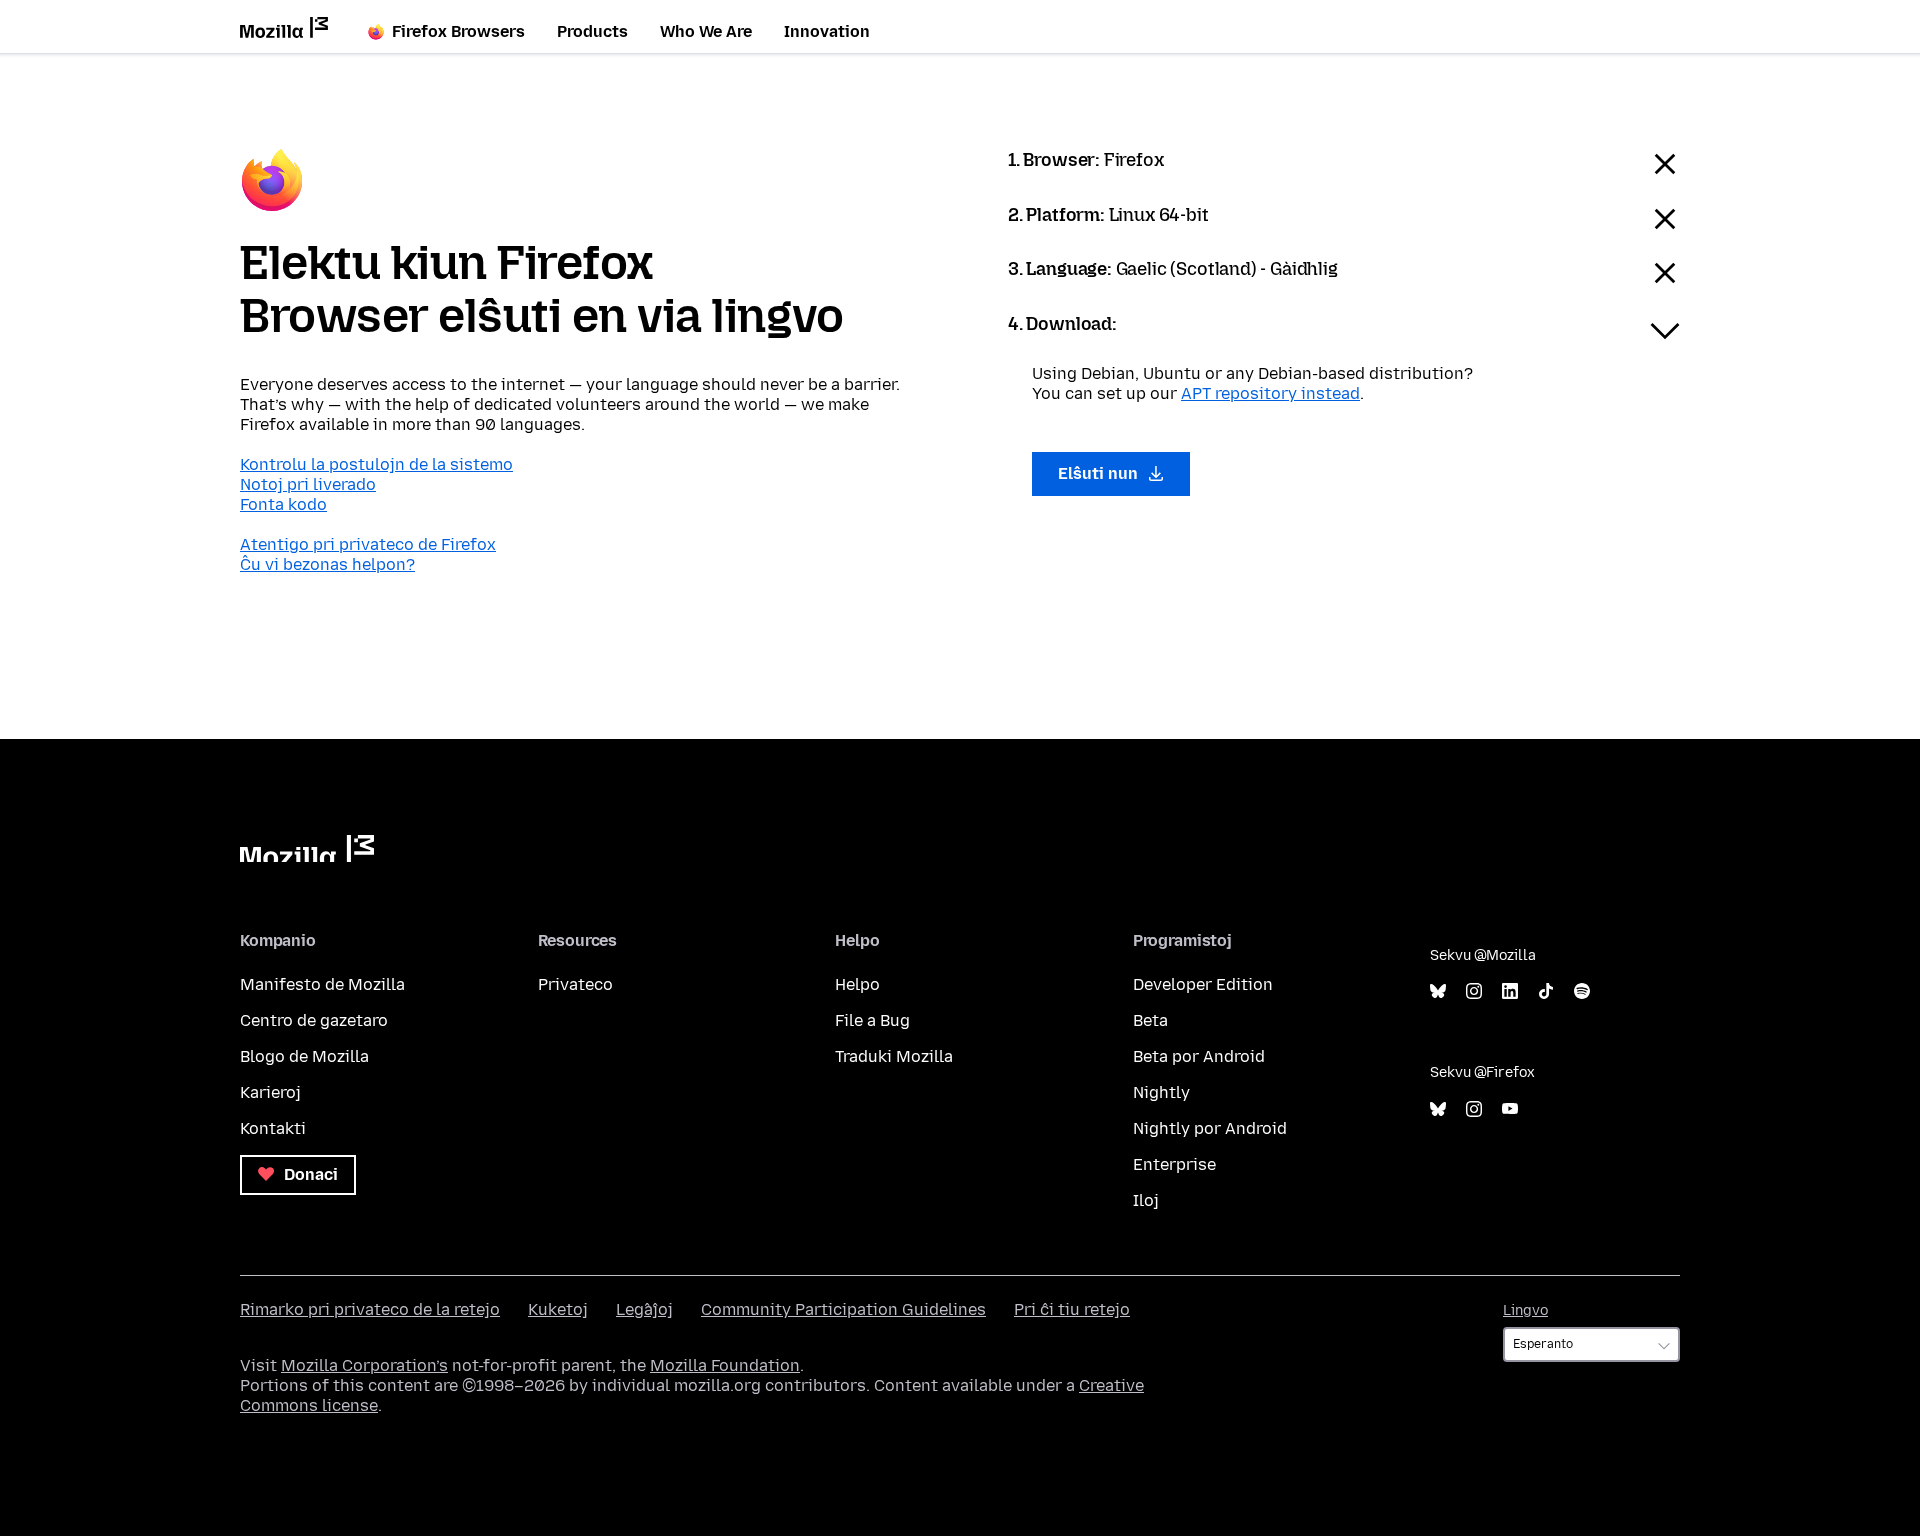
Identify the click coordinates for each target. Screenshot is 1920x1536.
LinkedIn (1510, 991)
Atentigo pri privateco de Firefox (368, 544)
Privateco (575, 984)
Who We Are (706, 31)
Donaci (309, 1174)
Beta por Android (1199, 1056)
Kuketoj (558, 1309)
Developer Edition (1203, 984)
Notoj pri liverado (308, 484)
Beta (1150, 1020)
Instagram (1474, 991)
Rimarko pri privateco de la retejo (370, 1309)
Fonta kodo (283, 504)
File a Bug (872, 1020)
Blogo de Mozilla (304, 1056)
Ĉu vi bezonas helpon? (327, 564)
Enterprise (1174, 1164)
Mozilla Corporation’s (364, 1365)
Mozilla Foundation (725, 1365)
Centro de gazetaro (314, 1020)
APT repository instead (1270, 393)
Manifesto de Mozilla (322, 984)
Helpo (857, 984)
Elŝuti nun (1100, 473)
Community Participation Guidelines (843, 1309)
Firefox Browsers (458, 31)
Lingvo (1525, 1310)
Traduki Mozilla (894, 1056)
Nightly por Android (1210, 1128)
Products (592, 31)
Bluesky (1438, 991)
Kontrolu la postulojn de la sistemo (376, 464)
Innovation (827, 31)
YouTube (1510, 1109)
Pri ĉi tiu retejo (1072, 1309)
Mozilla (307, 848)
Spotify (1582, 991)
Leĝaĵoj (644, 1309)
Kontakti (273, 1128)
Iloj (1146, 1200)
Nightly (1161, 1092)
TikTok (1546, 991)
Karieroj (270, 1092)
